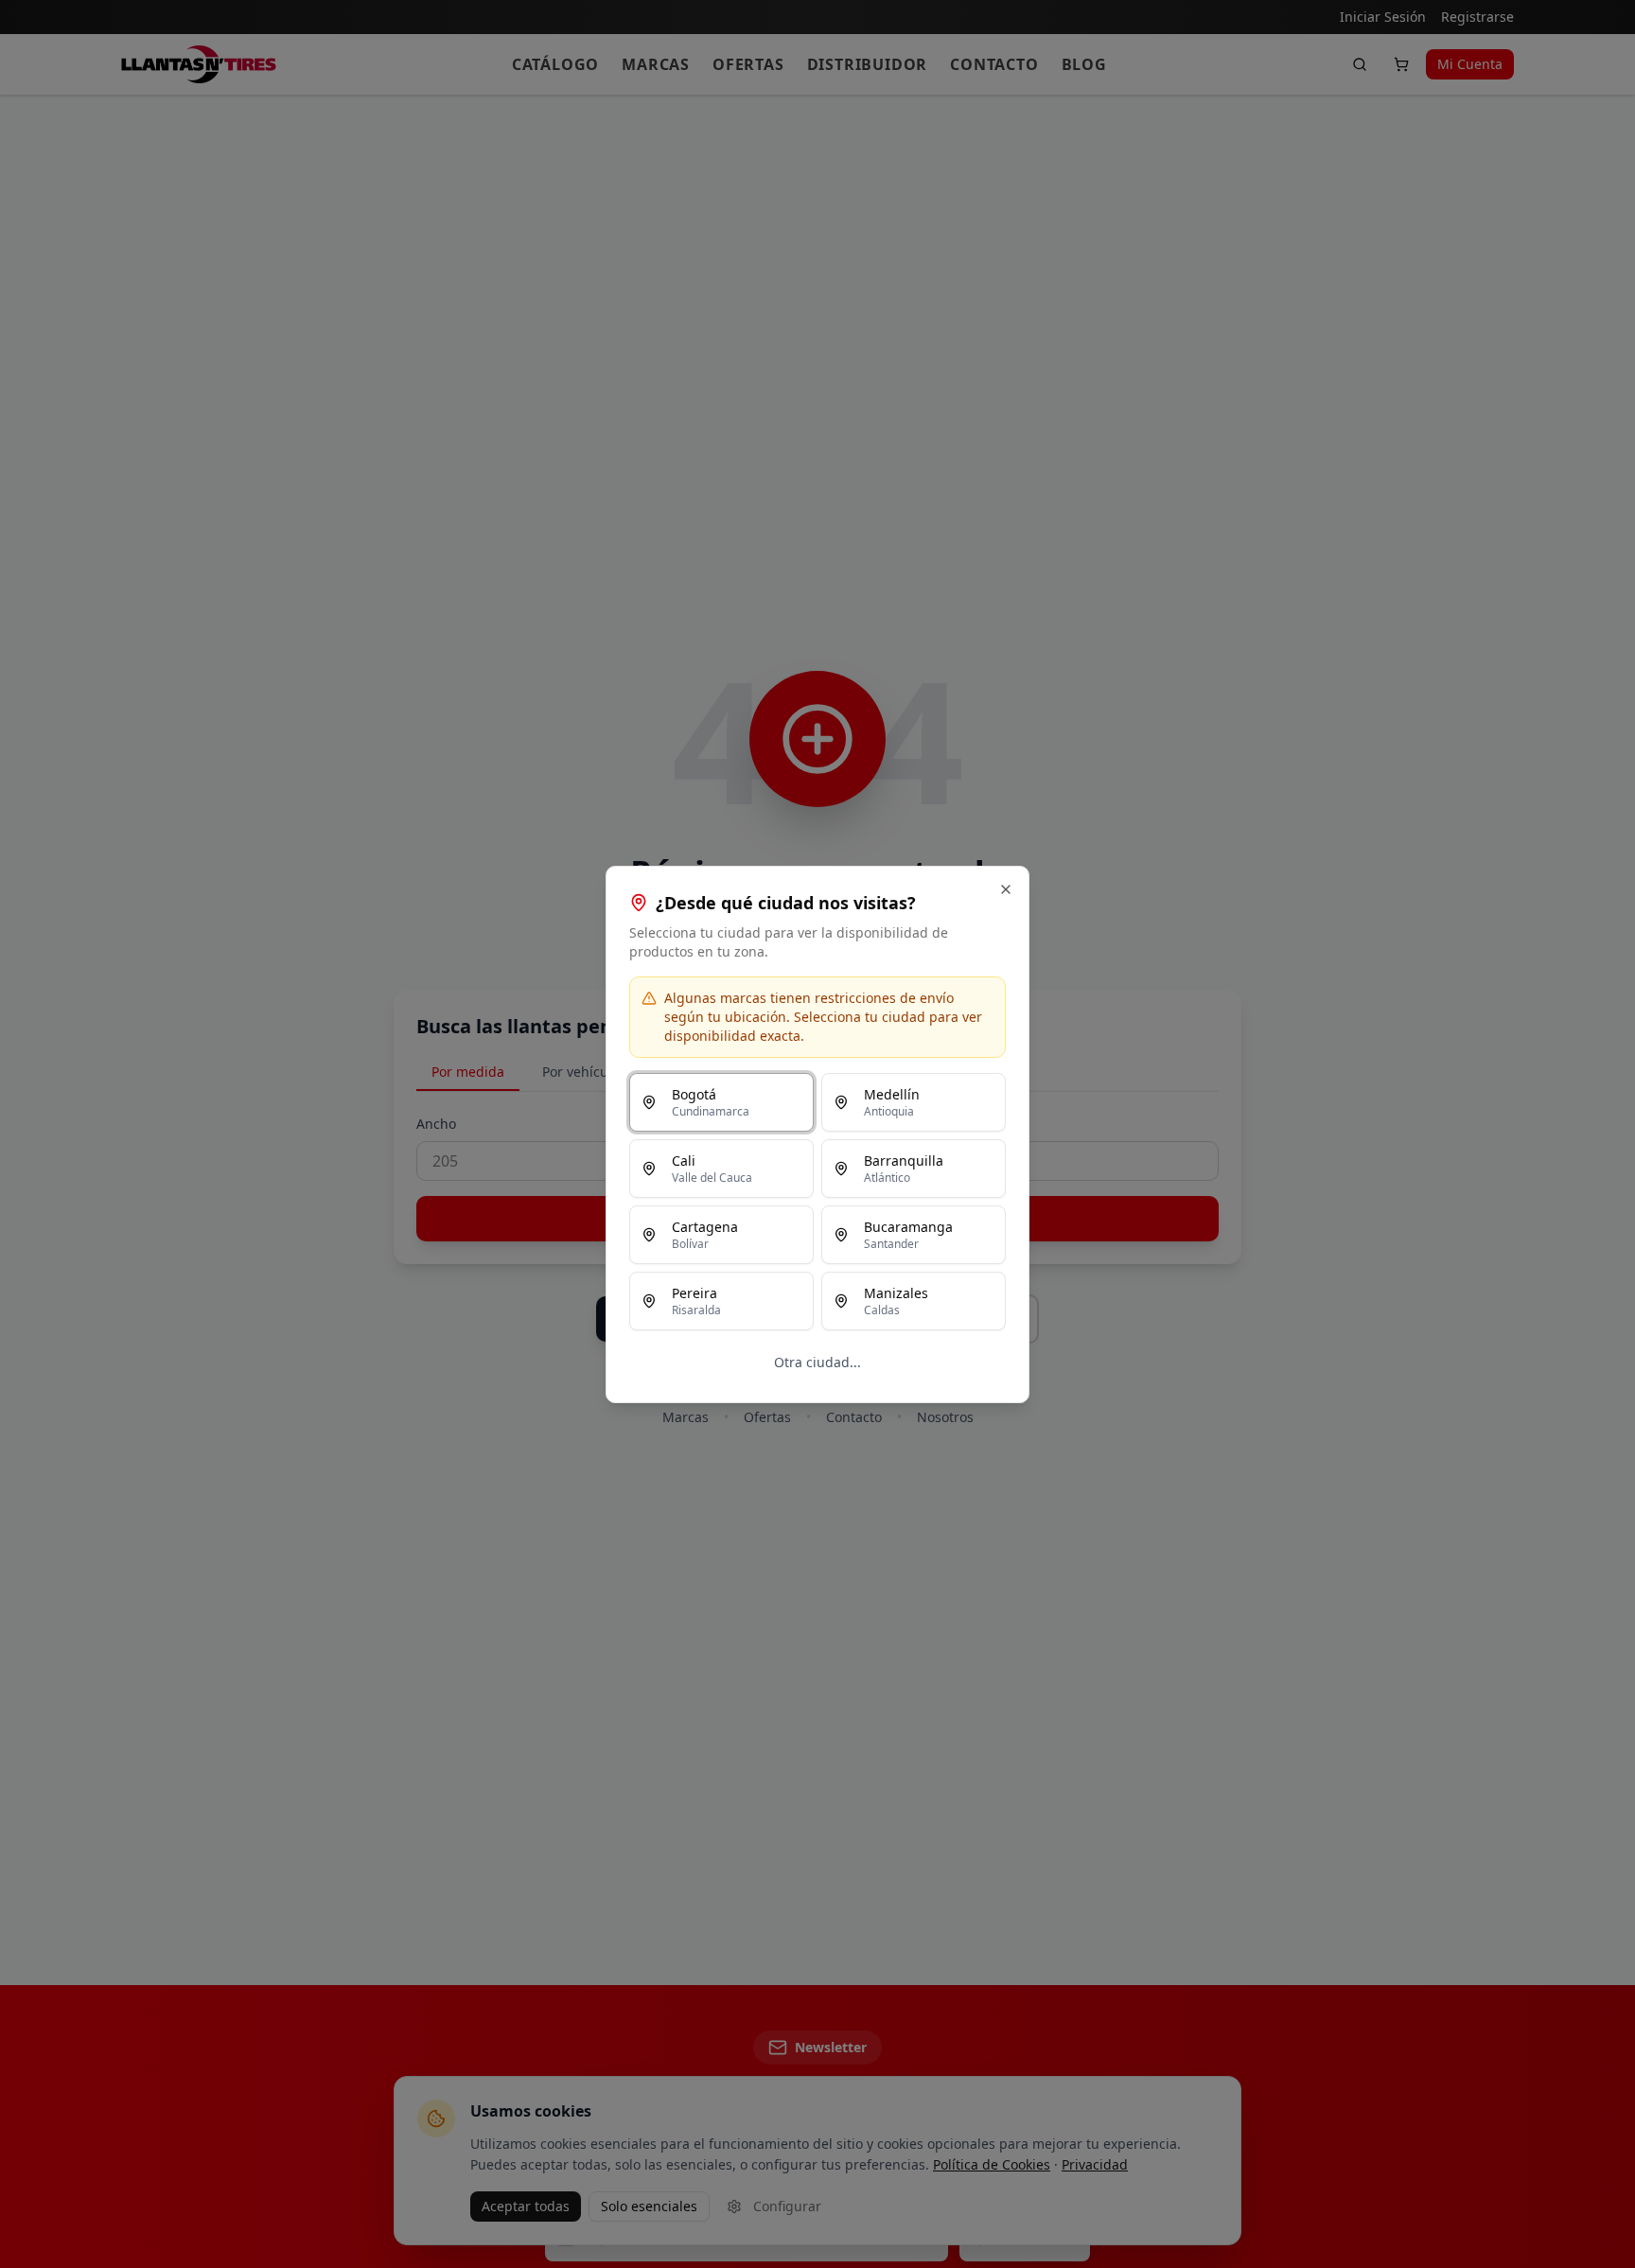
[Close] (1006, 889)
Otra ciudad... (817, 1362)
